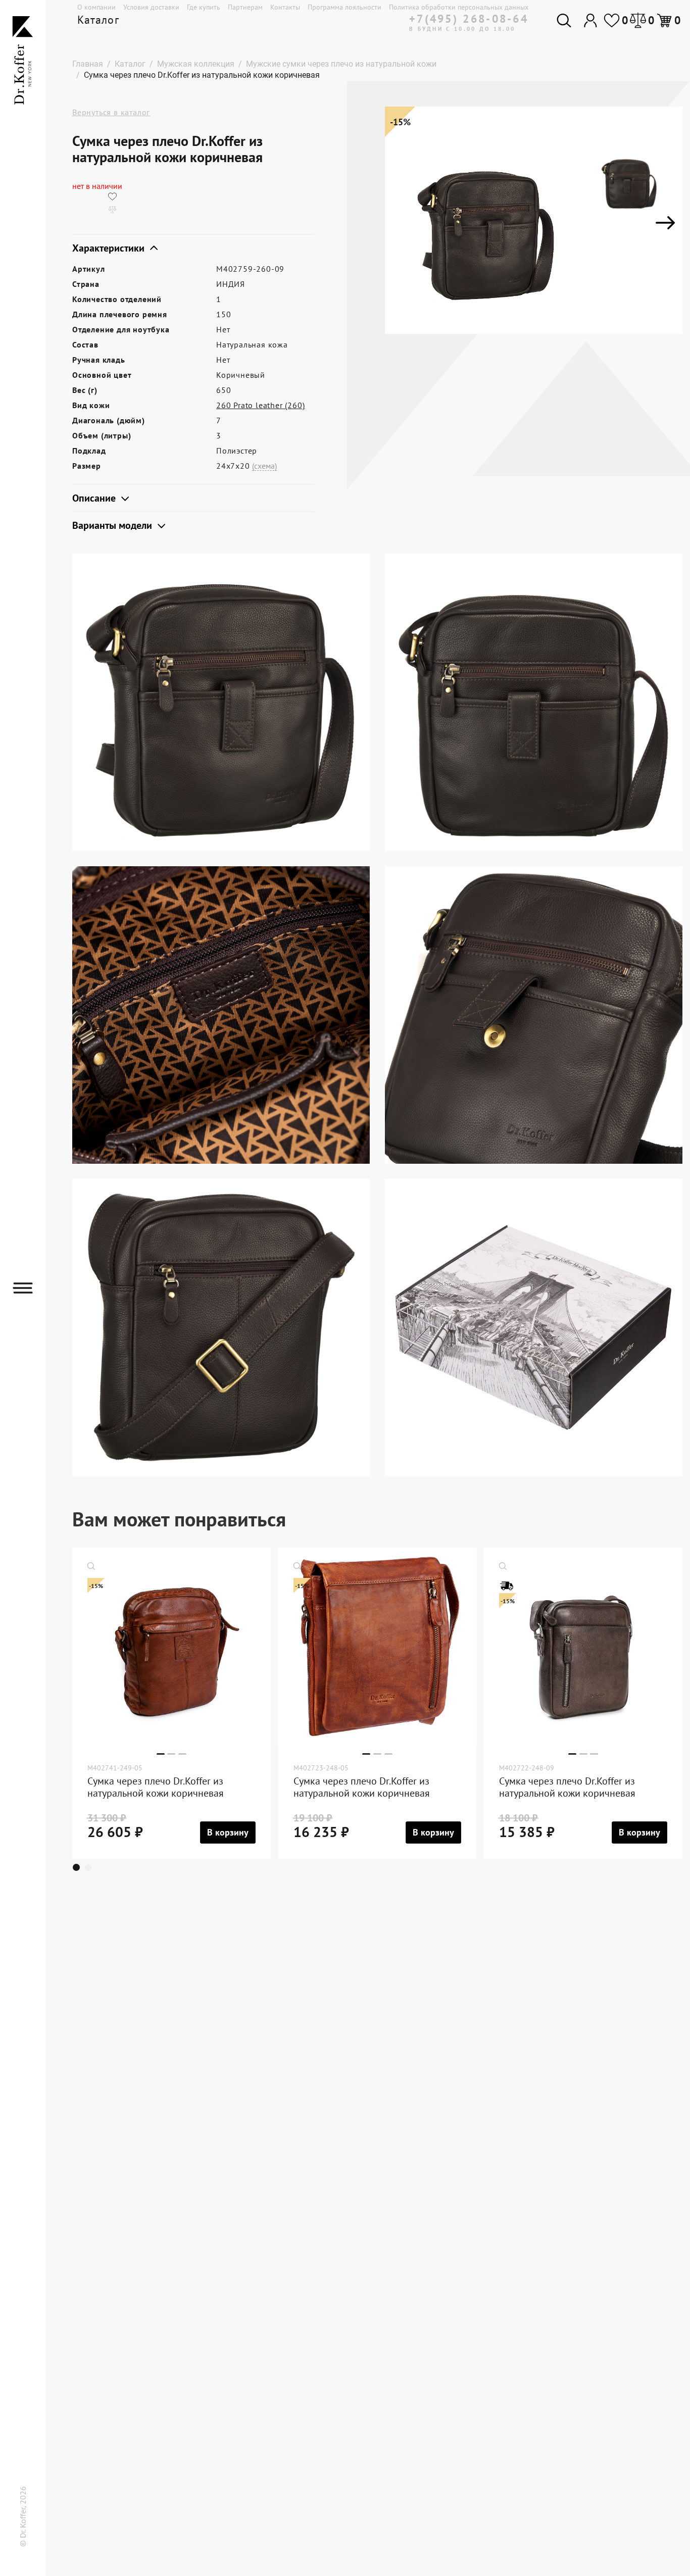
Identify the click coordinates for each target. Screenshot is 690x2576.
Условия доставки (151, 7)
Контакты (285, 7)
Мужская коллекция (196, 64)
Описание (95, 498)
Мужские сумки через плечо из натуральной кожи (341, 64)
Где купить (204, 7)
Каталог (98, 20)
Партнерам (245, 7)
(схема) (264, 466)
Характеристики (110, 248)
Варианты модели (113, 525)
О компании (96, 7)
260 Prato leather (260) (260, 405)
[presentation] (402, 223)
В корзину (228, 1832)
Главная (88, 64)
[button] (79, 1867)
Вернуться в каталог (111, 112)
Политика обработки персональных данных (459, 7)
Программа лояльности (344, 7)
